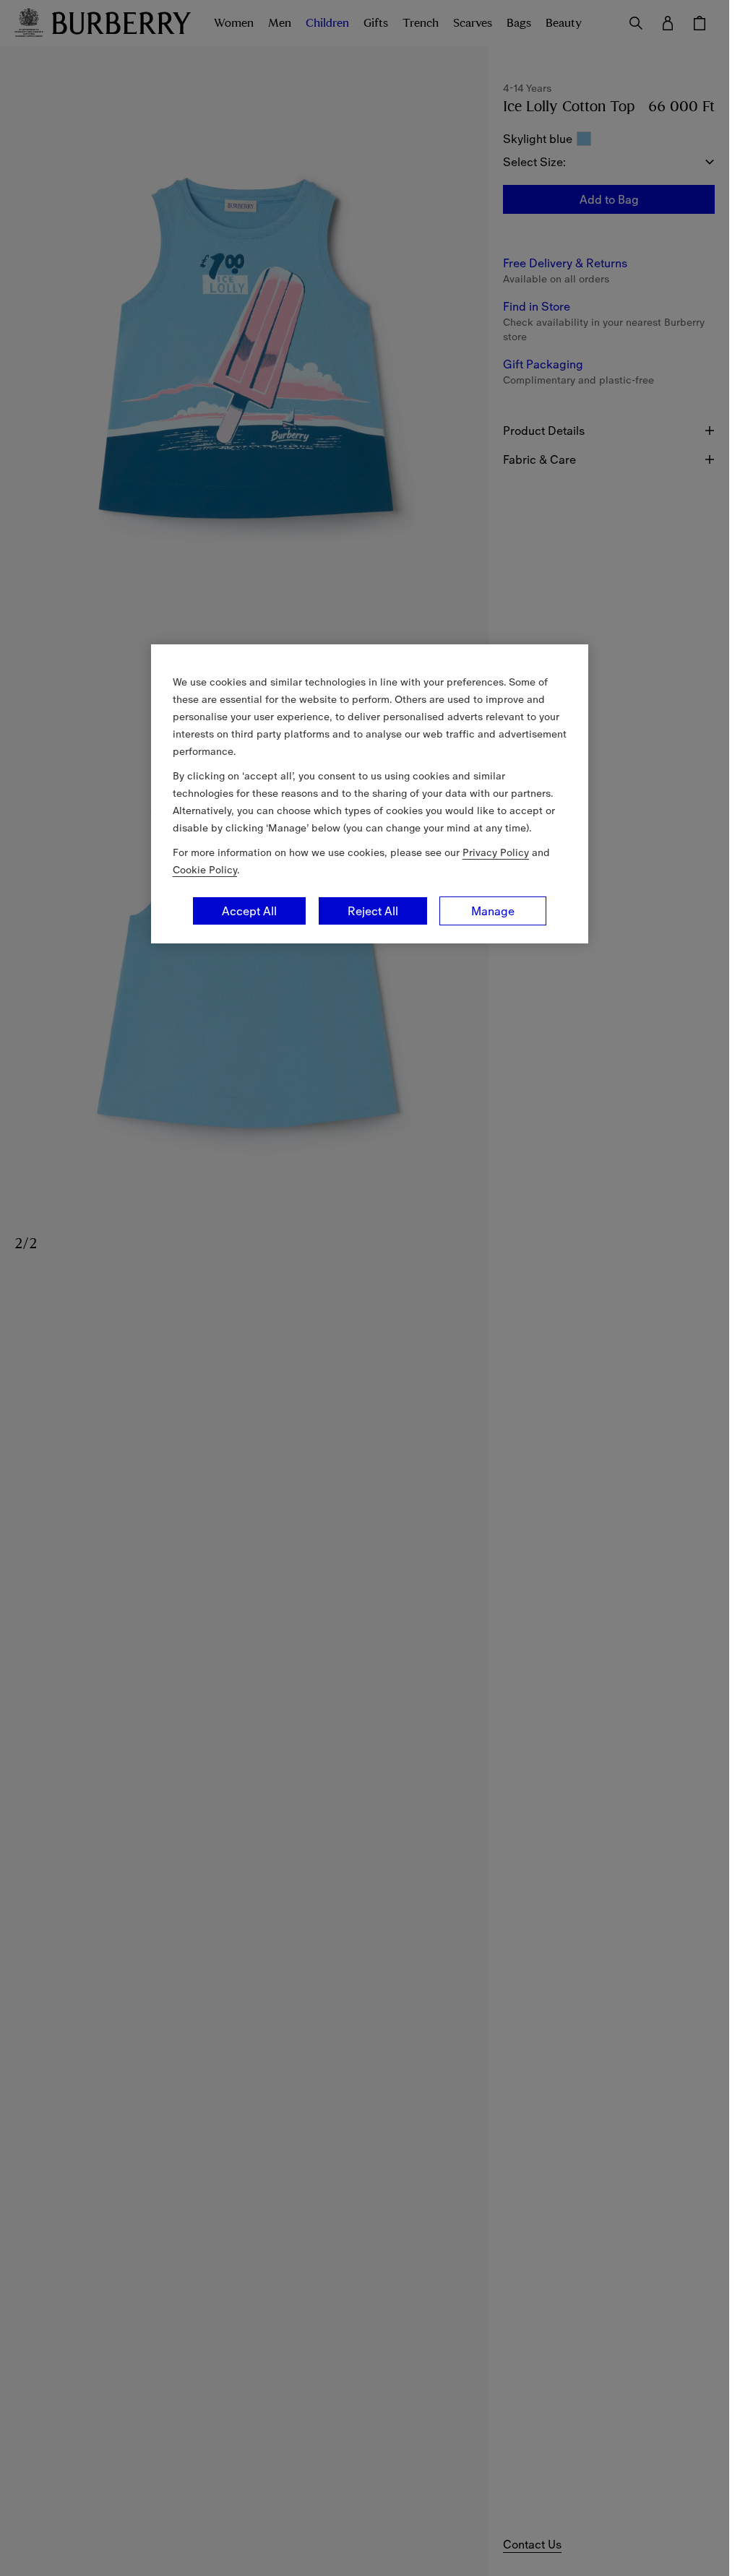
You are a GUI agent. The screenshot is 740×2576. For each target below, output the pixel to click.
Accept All (249, 911)
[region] (370, 794)
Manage (493, 911)
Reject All (373, 911)
